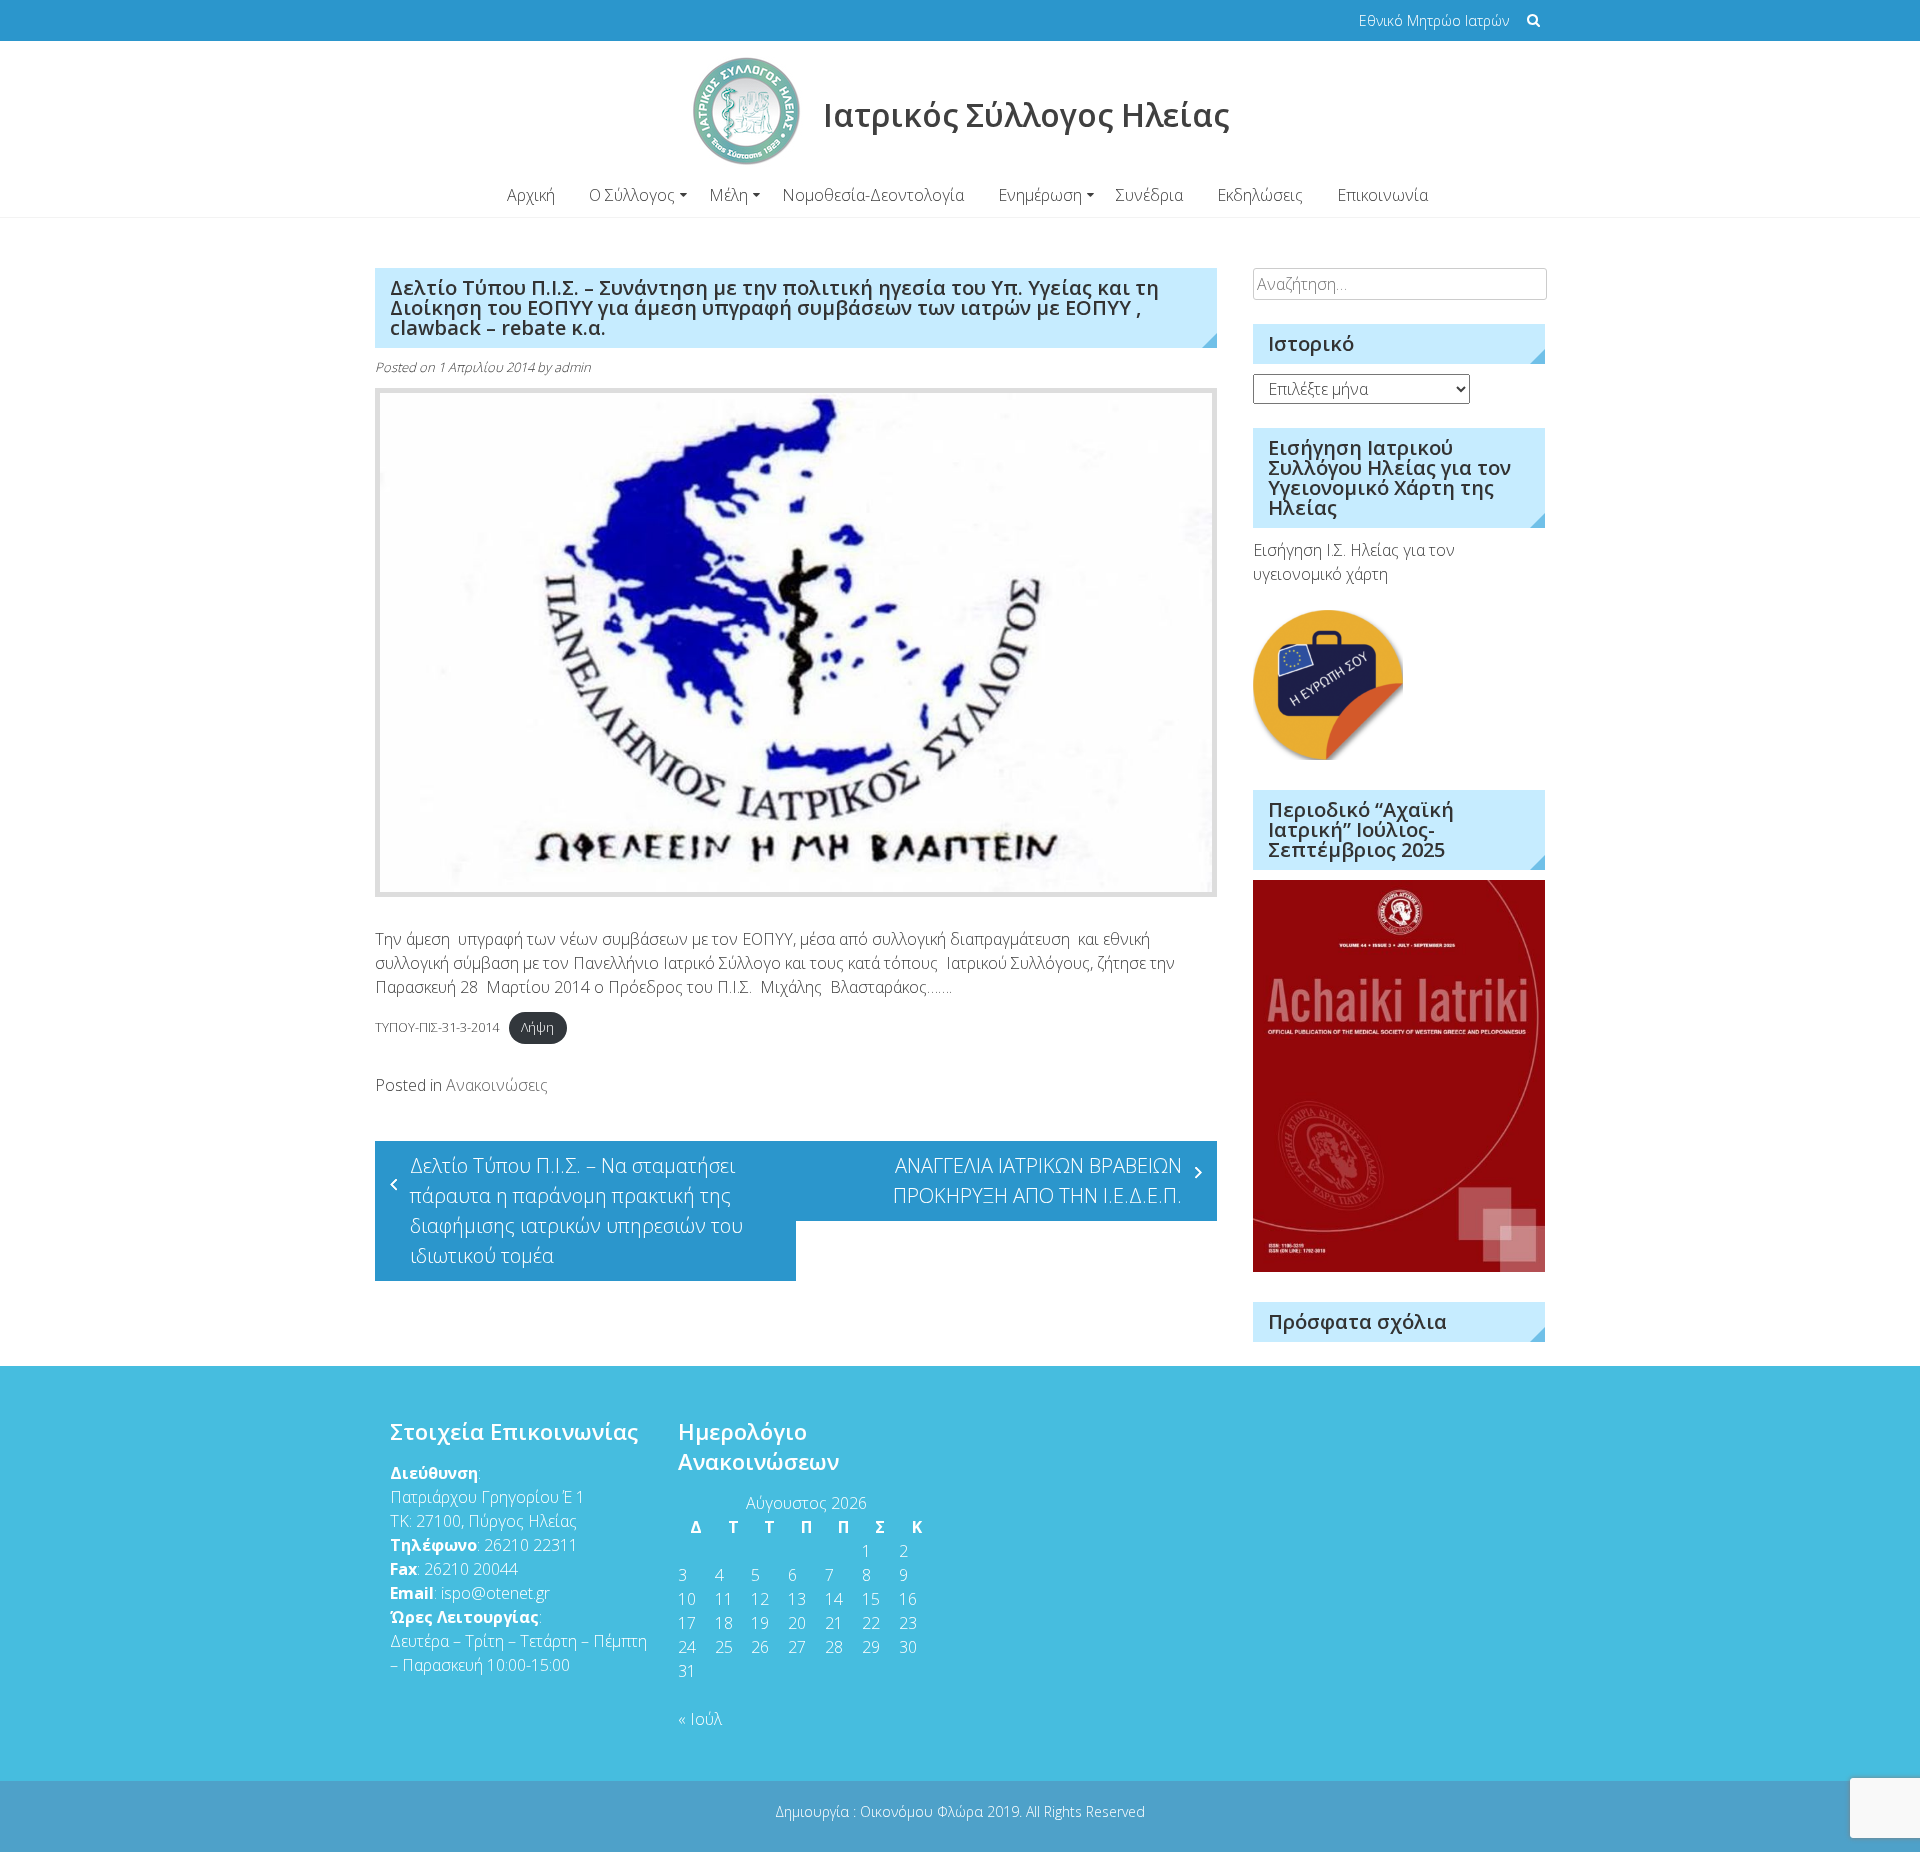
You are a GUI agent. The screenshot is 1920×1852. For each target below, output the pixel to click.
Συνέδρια (1149, 195)
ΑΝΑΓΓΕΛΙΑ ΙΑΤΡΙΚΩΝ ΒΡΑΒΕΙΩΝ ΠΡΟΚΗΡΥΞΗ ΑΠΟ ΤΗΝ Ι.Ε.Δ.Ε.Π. (1037, 1180)
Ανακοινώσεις (497, 1085)
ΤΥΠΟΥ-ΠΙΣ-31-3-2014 (437, 1027)
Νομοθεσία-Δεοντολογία (873, 195)
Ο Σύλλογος (632, 195)
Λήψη (537, 1027)
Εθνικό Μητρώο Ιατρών (1434, 20)
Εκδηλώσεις (1260, 195)
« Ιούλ (700, 1719)
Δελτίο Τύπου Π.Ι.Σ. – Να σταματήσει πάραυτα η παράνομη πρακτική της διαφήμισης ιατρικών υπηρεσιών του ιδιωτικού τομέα (576, 1210)
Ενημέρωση (1040, 195)
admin (572, 367)
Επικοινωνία (1382, 195)
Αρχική (531, 195)
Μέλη (728, 195)
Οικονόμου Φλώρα (923, 1811)
